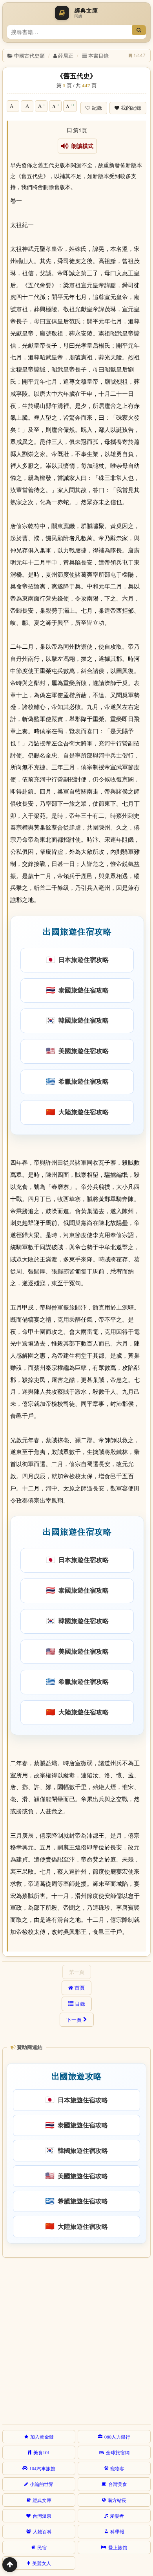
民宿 (42, 2547)
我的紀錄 (131, 108)
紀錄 (97, 108)
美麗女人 (42, 2563)
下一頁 (74, 2020)
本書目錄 (98, 55)
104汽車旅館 (42, 2468)
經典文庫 (42, 2500)
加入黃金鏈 (42, 2437)
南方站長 (117, 2500)
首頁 (80, 1988)
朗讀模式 (81, 146)
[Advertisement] (76, 2340)
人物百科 (42, 2531)
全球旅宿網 (118, 2452)
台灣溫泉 (42, 2516)
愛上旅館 (118, 2547)
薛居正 (66, 55)
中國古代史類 (29, 55)
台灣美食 (118, 2484)
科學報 (117, 2531)
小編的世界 (42, 2484)
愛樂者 (117, 2516)
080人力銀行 (117, 2437)
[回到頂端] (10, 2565)
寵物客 (117, 2468)
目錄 (80, 2004)
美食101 (42, 2452)
